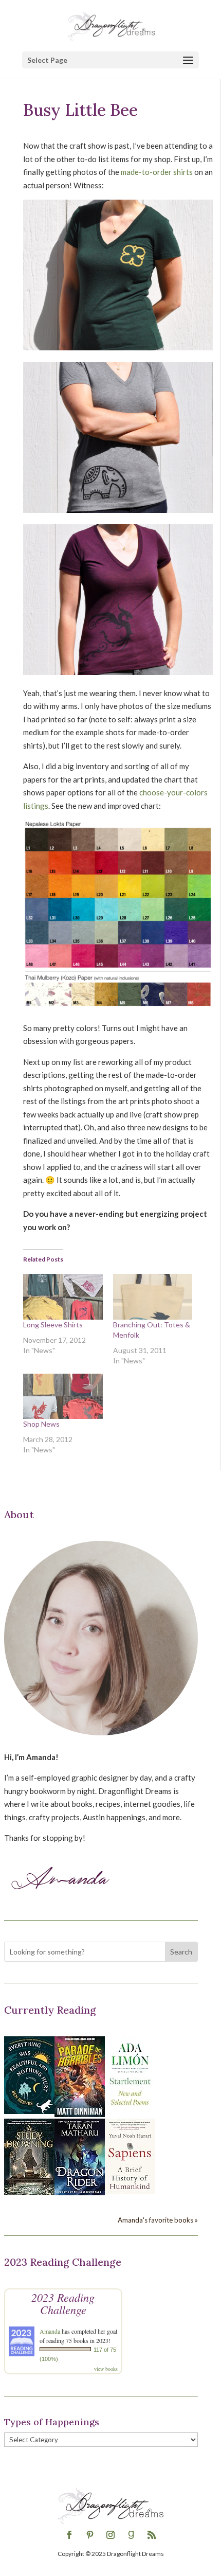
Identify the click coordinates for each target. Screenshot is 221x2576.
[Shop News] (63, 1396)
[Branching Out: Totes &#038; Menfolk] (153, 1296)
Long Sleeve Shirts (53, 1325)
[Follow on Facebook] (69, 2535)
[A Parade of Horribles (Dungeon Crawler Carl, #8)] (80, 2114)
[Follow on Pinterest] (90, 2535)
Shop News (41, 1424)
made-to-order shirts (157, 172)
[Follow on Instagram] (110, 2535)
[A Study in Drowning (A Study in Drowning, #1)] (29, 2192)
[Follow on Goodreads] (131, 2535)
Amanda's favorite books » (158, 2220)
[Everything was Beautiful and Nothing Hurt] (29, 2111)
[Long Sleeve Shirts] (63, 1296)
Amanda (50, 2331)
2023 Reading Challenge (63, 2303)
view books (106, 2369)
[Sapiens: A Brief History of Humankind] (130, 2191)
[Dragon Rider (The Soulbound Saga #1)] (80, 2192)
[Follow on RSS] (152, 2535)
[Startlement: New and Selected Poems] (130, 2111)
